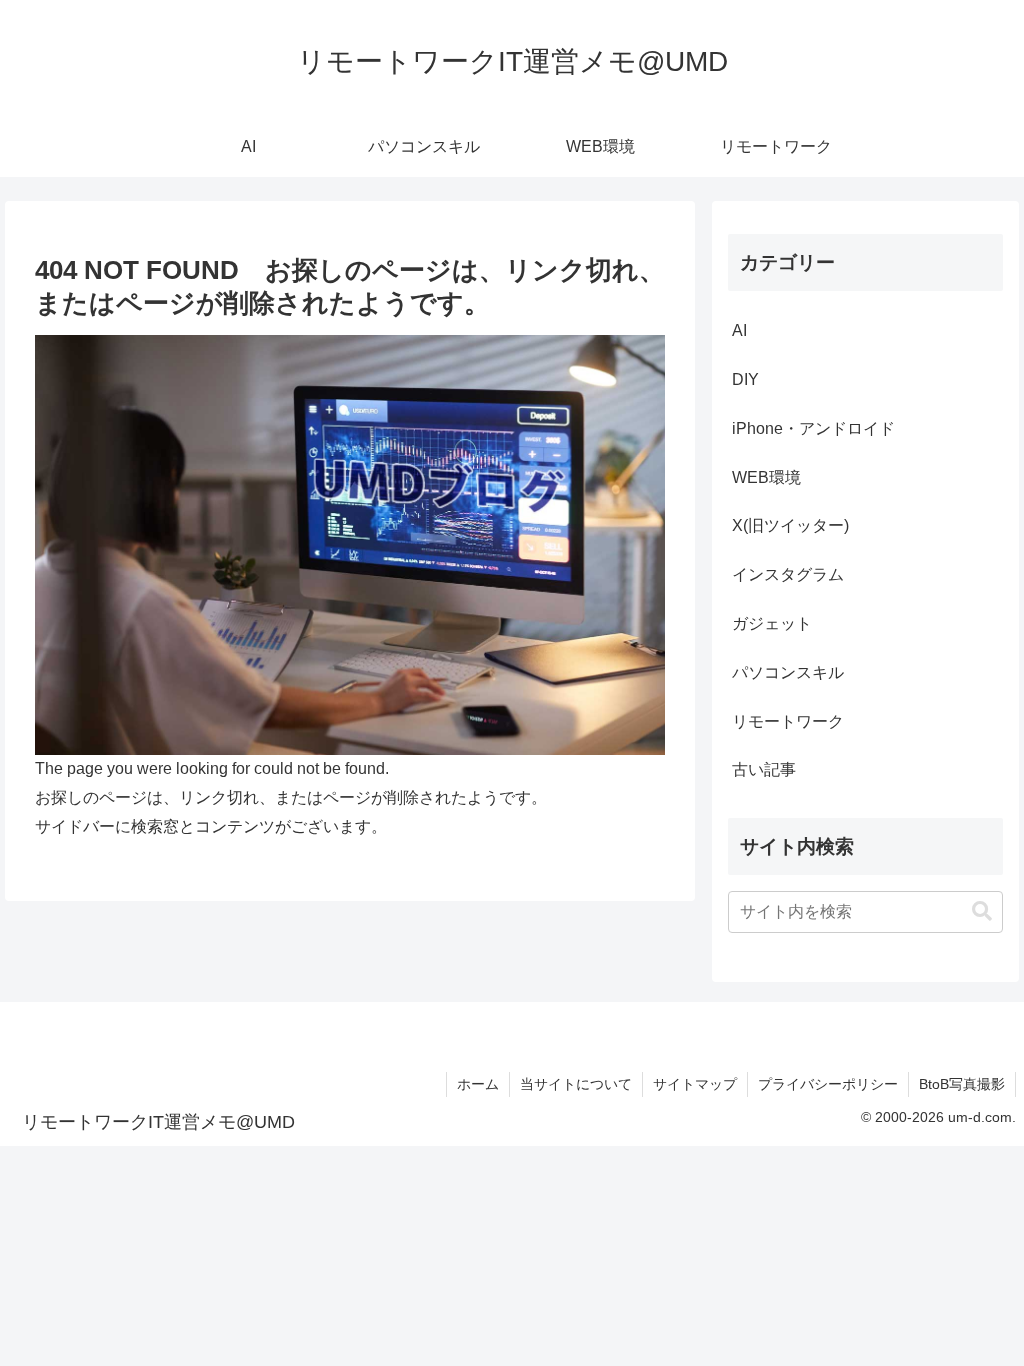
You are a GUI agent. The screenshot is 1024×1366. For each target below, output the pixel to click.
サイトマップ (695, 1084)
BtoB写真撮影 (962, 1084)
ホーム (478, 1084)
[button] (982, 911)
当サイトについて (576, 1084)
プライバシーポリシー (828, 1084)
